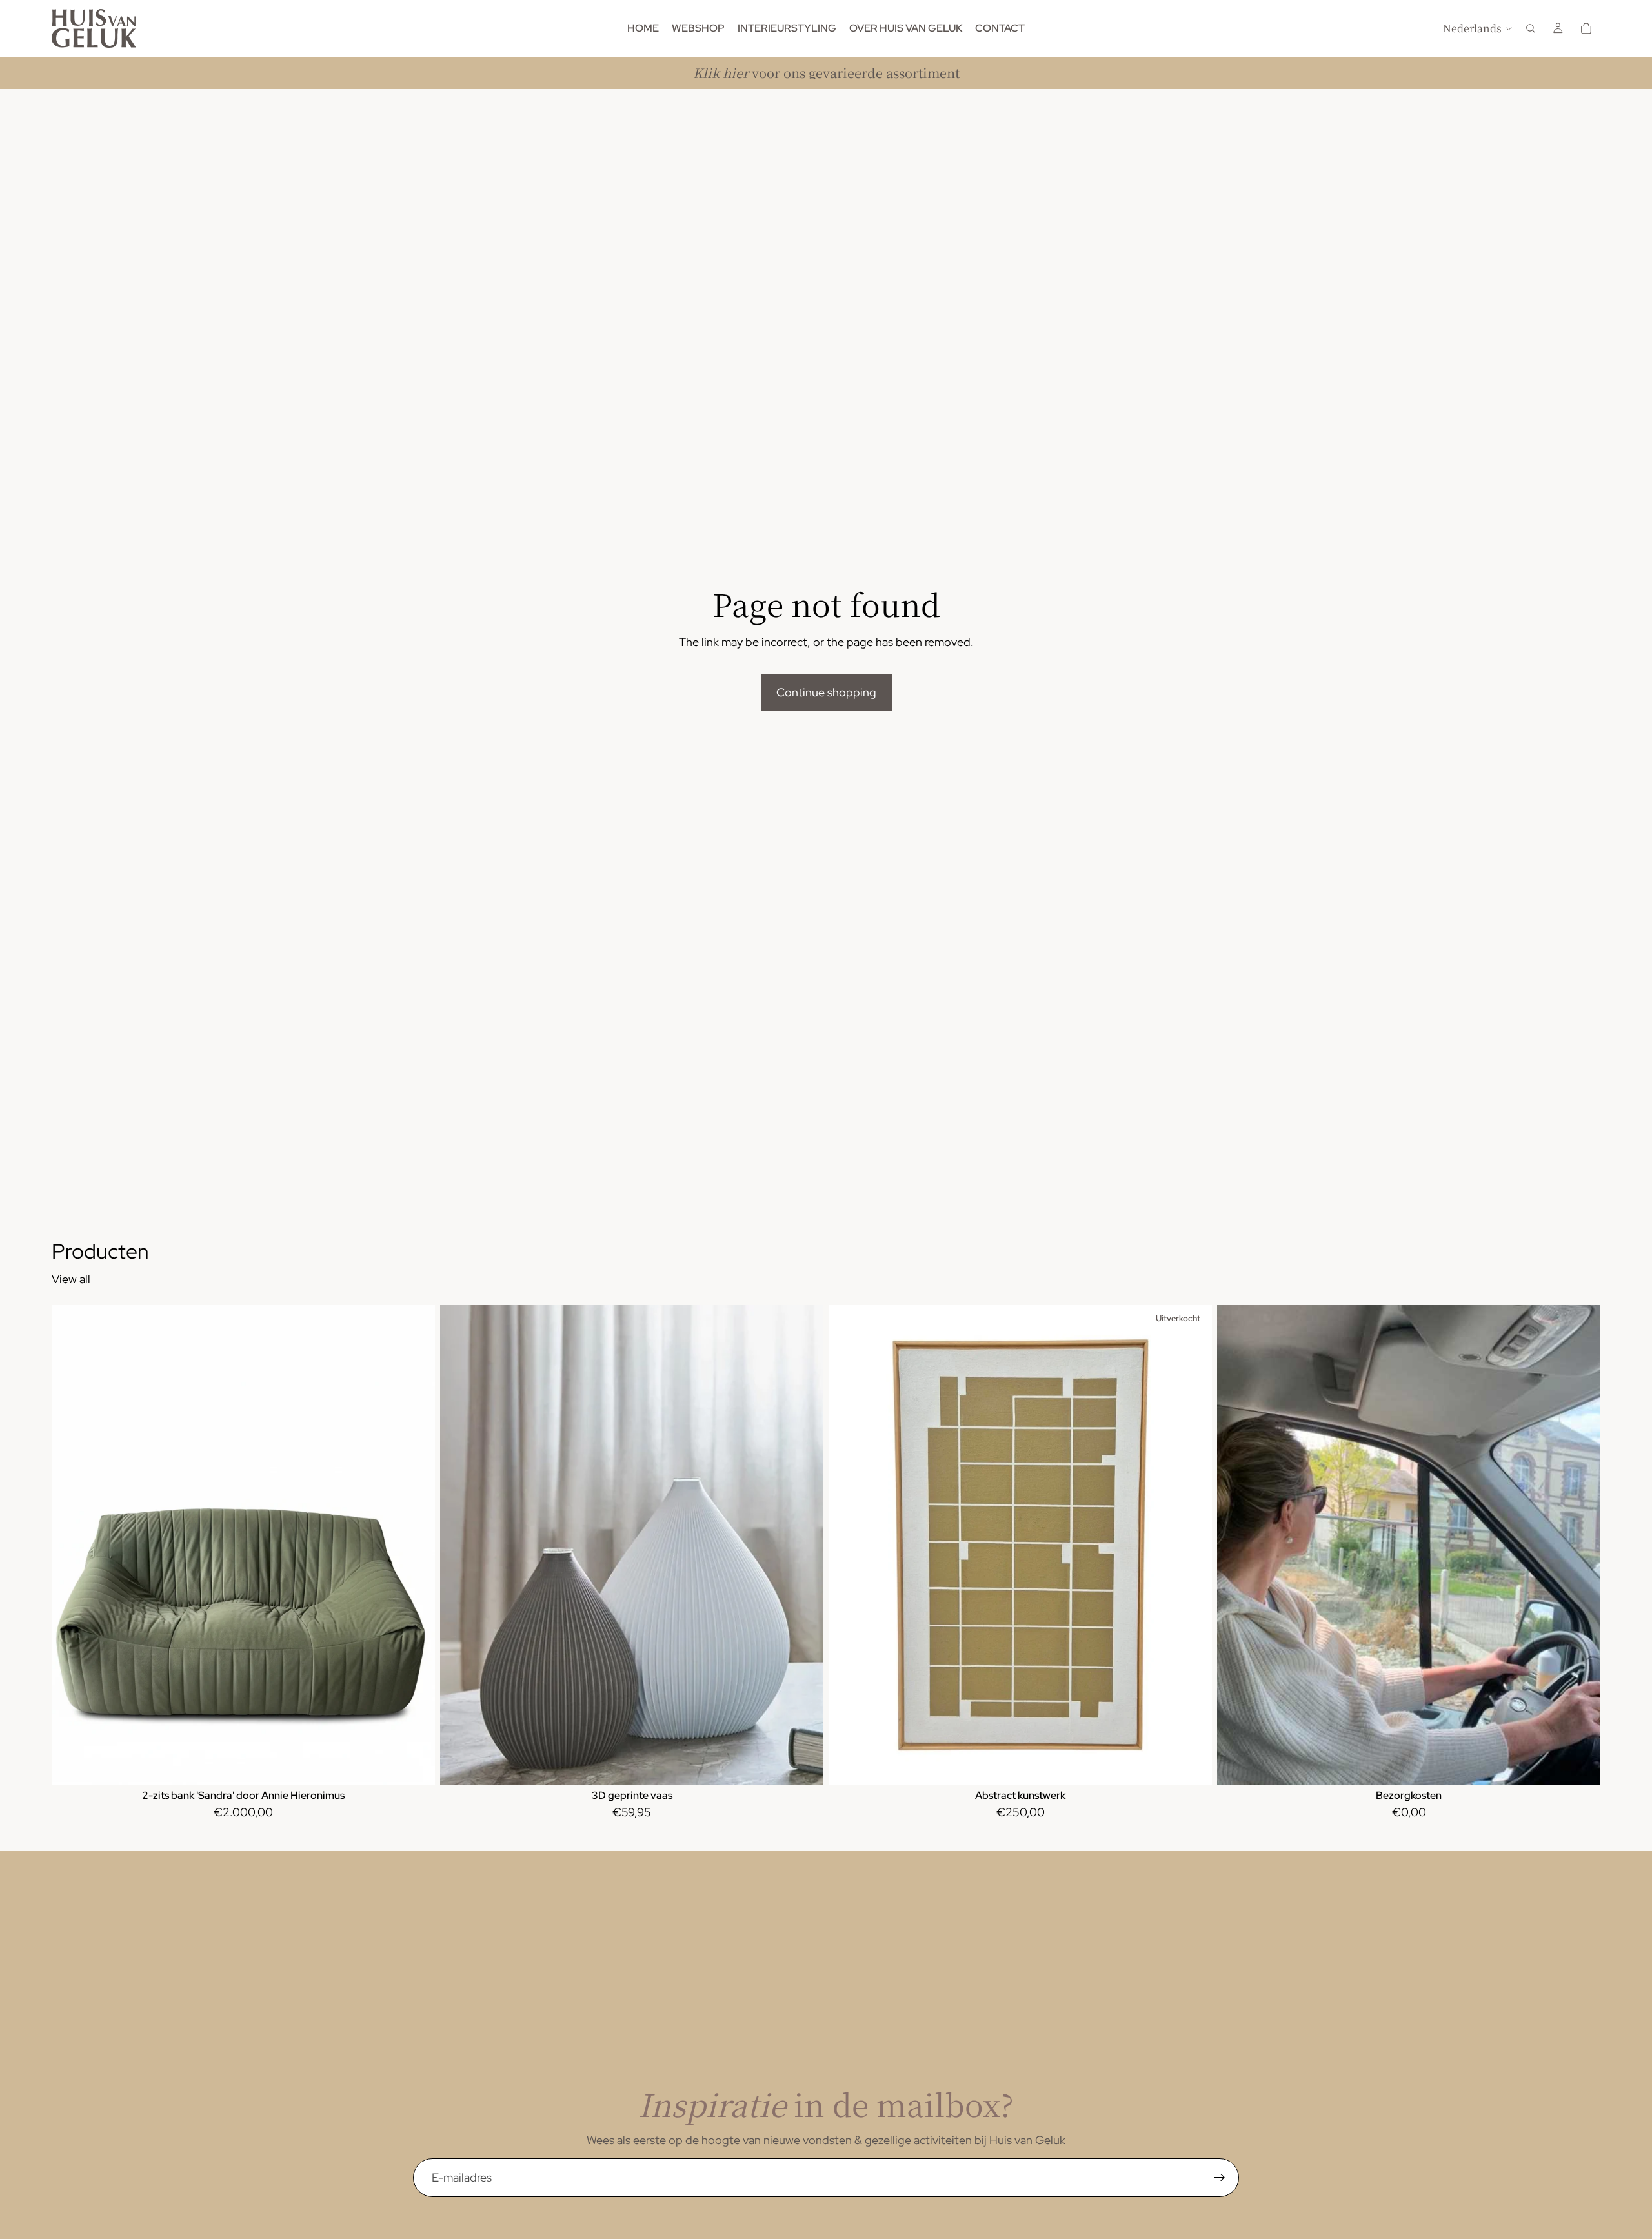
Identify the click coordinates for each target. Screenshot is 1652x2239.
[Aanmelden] (1220, 2178)
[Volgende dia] (416, 1545)
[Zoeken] (1531, 28)
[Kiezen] (803, 1765)
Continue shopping (826, 692)
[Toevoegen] (415, 1765)
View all (71, 1279)
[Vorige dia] (71, 1545)
